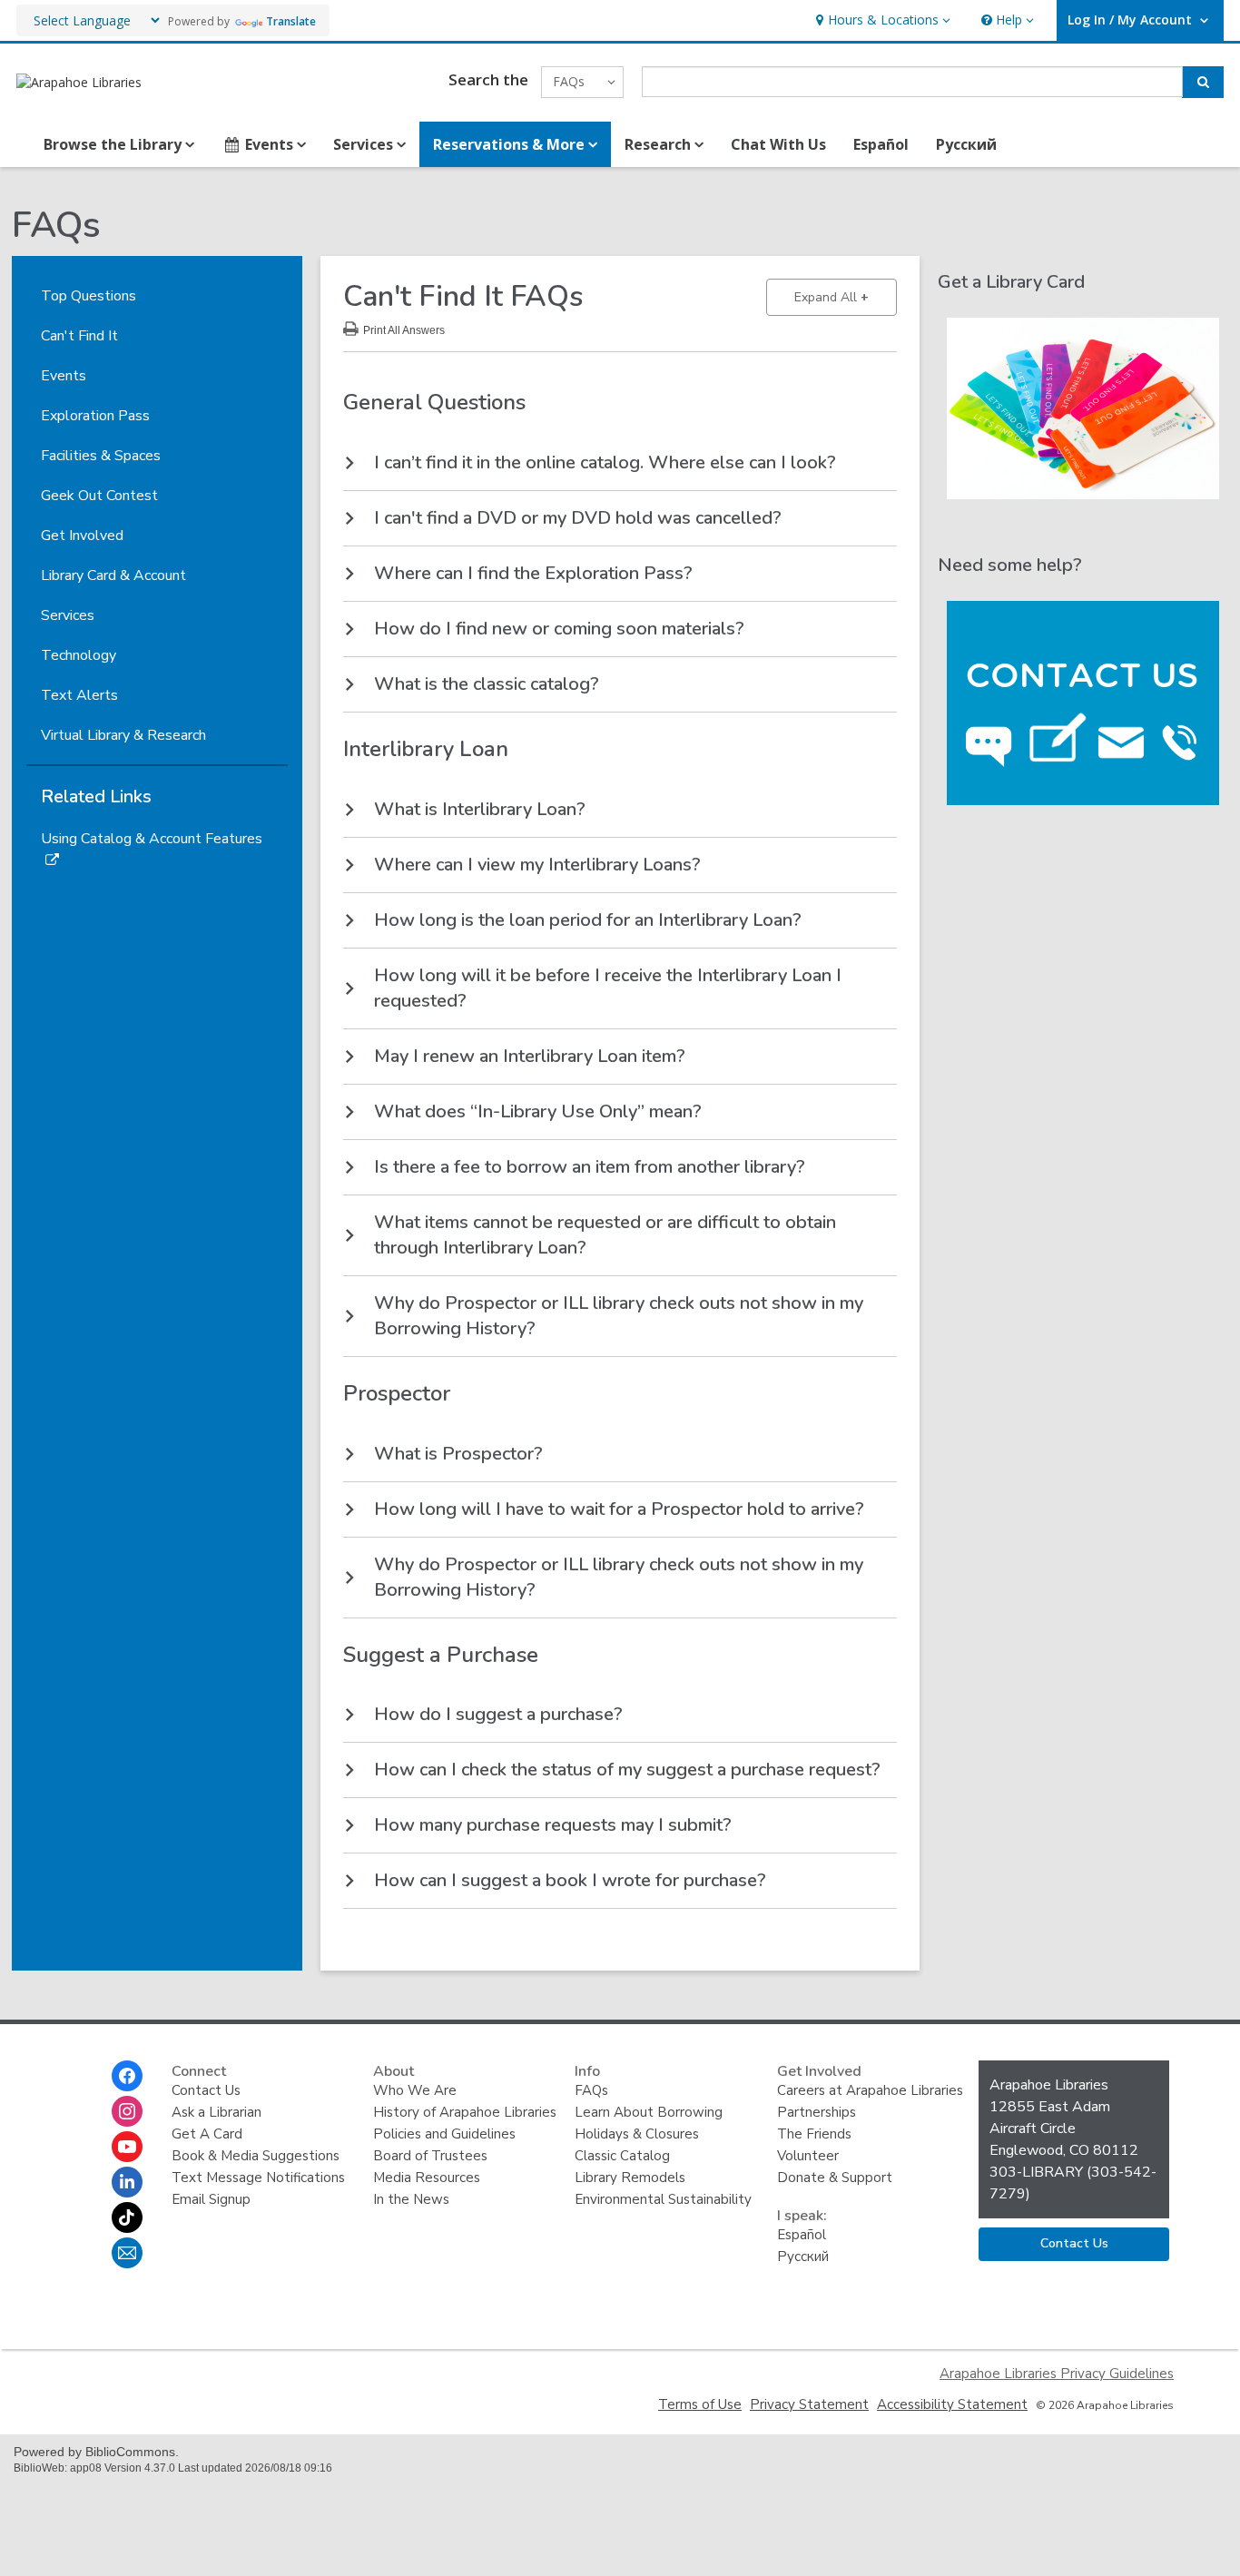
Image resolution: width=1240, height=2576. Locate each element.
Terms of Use (700, 2404)
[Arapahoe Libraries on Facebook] (127, 2076)
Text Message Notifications (258, 2178)
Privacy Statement (809, 2404)
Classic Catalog (622, 2156)
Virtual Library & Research (123, 735)
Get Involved (82, 536)
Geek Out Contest (99, 496)
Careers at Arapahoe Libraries (870, 2090)
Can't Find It (79, 336)
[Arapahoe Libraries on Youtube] (127, 2147)
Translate (291, 21)
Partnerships (817, 2112)
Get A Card (207, 2134)
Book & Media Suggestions (256, 2156)
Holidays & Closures (637, 2134)
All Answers (404, 328)
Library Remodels (630, 2178)
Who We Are (415, 2090)
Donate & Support (835, 2178)
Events (64, 376)
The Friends (814, 2134)
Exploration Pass (95, 416)
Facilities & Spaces (101, 456)
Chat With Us (778, 144)
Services (68, 615)
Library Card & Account (113, 575)
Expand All (846, 297)
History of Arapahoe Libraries (465, 2112)
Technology (79, 655)
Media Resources (427, 2178)
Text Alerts (79, 695)
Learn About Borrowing (649, 2112)
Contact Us (206, 2090)
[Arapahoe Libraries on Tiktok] (127, 2217)
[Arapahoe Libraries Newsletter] (127, 2253)
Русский (966, 144)
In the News (411, 2199)
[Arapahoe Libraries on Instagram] (127, 2111)
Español (881, 144)
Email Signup (211, 2199)
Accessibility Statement (952, 2404)
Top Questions (89, 296)
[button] (881, 20)
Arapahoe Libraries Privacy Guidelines (1057, 2374)
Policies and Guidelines (444, 2134)
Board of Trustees (430, 2156)
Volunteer (808, 2156)
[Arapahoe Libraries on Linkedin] (127, 2182)
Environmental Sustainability (663, 2199)
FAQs (591, 2090)
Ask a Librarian (217, 2112)
